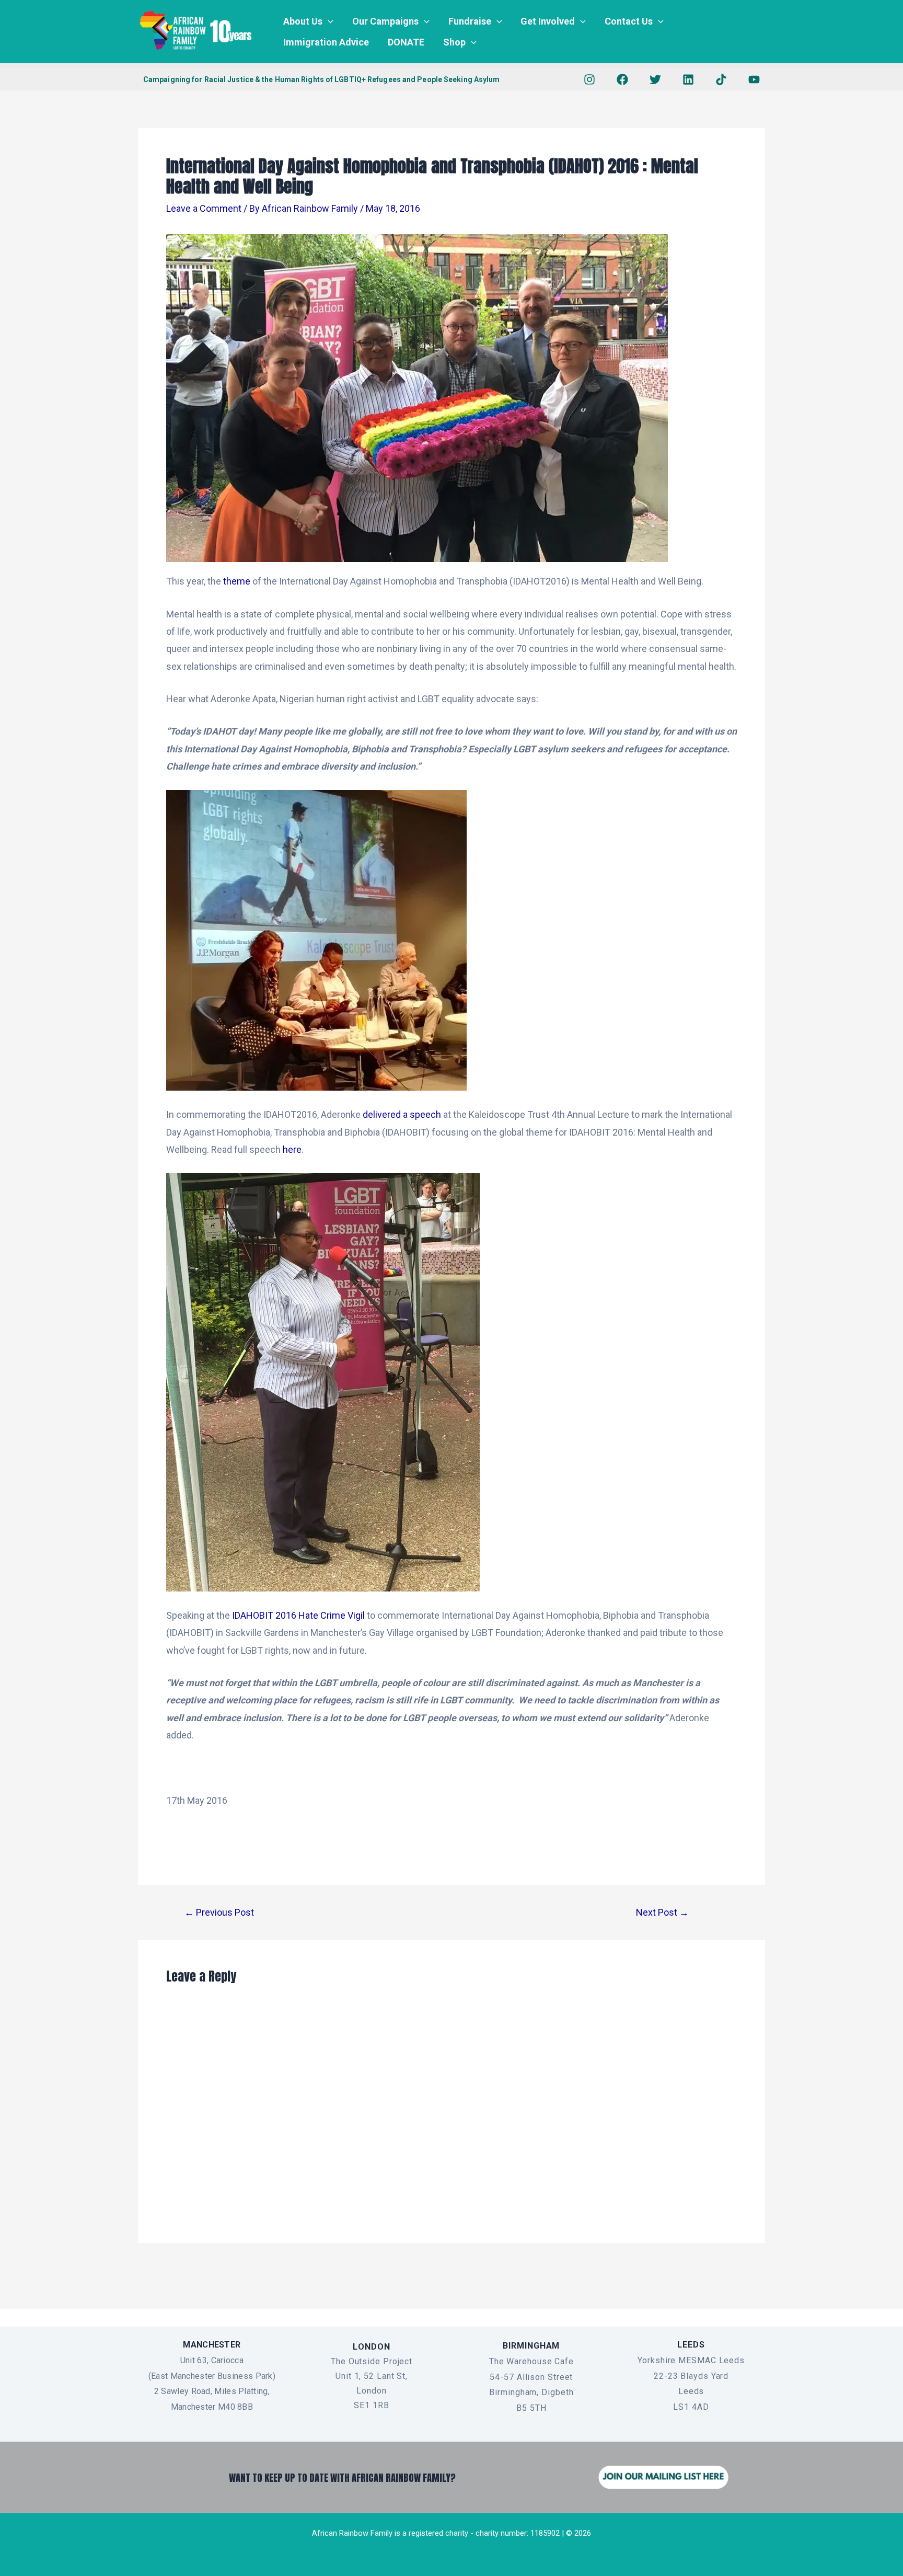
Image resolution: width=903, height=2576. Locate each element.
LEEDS (691, 2345)
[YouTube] (754, 79)
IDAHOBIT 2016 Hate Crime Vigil (299, 1615)
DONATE (406, 42)
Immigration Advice (326, 42)
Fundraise (470, 21)
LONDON (371, 2347)
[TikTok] (721, 79)
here (292, 1149)
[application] (328, 21)
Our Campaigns (385, 21)
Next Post (662, 1913)
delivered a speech (402, 1114)
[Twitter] (655, 79)
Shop (454, 42)
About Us (303, 21)
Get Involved (548, 21)
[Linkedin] (688, 79)
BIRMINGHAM (531, 2346)
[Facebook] (622, 79)
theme (237, 581)
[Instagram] (589, 79)
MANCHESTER (212, 2345)
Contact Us (629, 21)
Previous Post (219, 1913)
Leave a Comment (204, 208)
